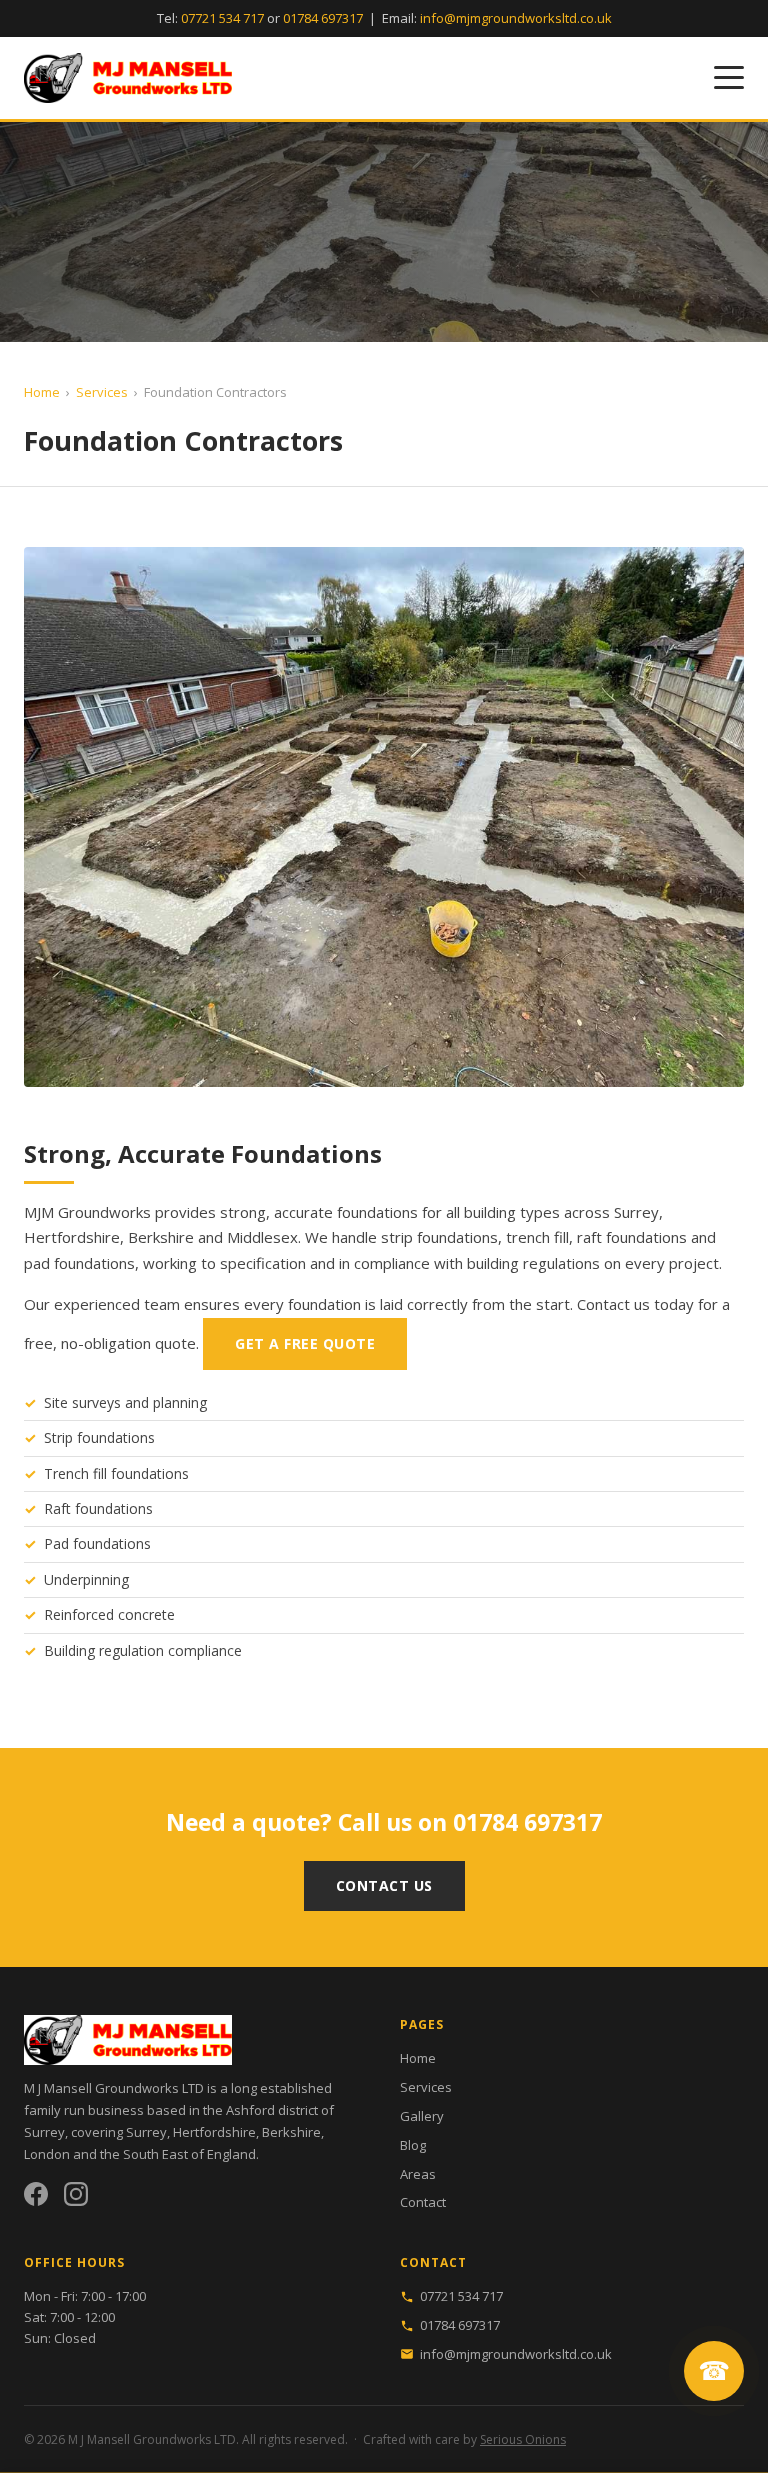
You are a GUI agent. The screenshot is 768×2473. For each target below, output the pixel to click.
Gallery (422, 2116)
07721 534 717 (222, 18)
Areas (418, 2174)
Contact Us (384, 1885)
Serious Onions (523, 2439)
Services (102, 392)
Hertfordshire (214, 2132)
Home (42, 392)
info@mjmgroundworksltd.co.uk (516, 18)
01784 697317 (323, 18)
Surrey (146, 2132)
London (47, 2154)
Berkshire (291, 2132)
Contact (423, 2202)
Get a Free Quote (305, 1343)
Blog (413, 2145)
